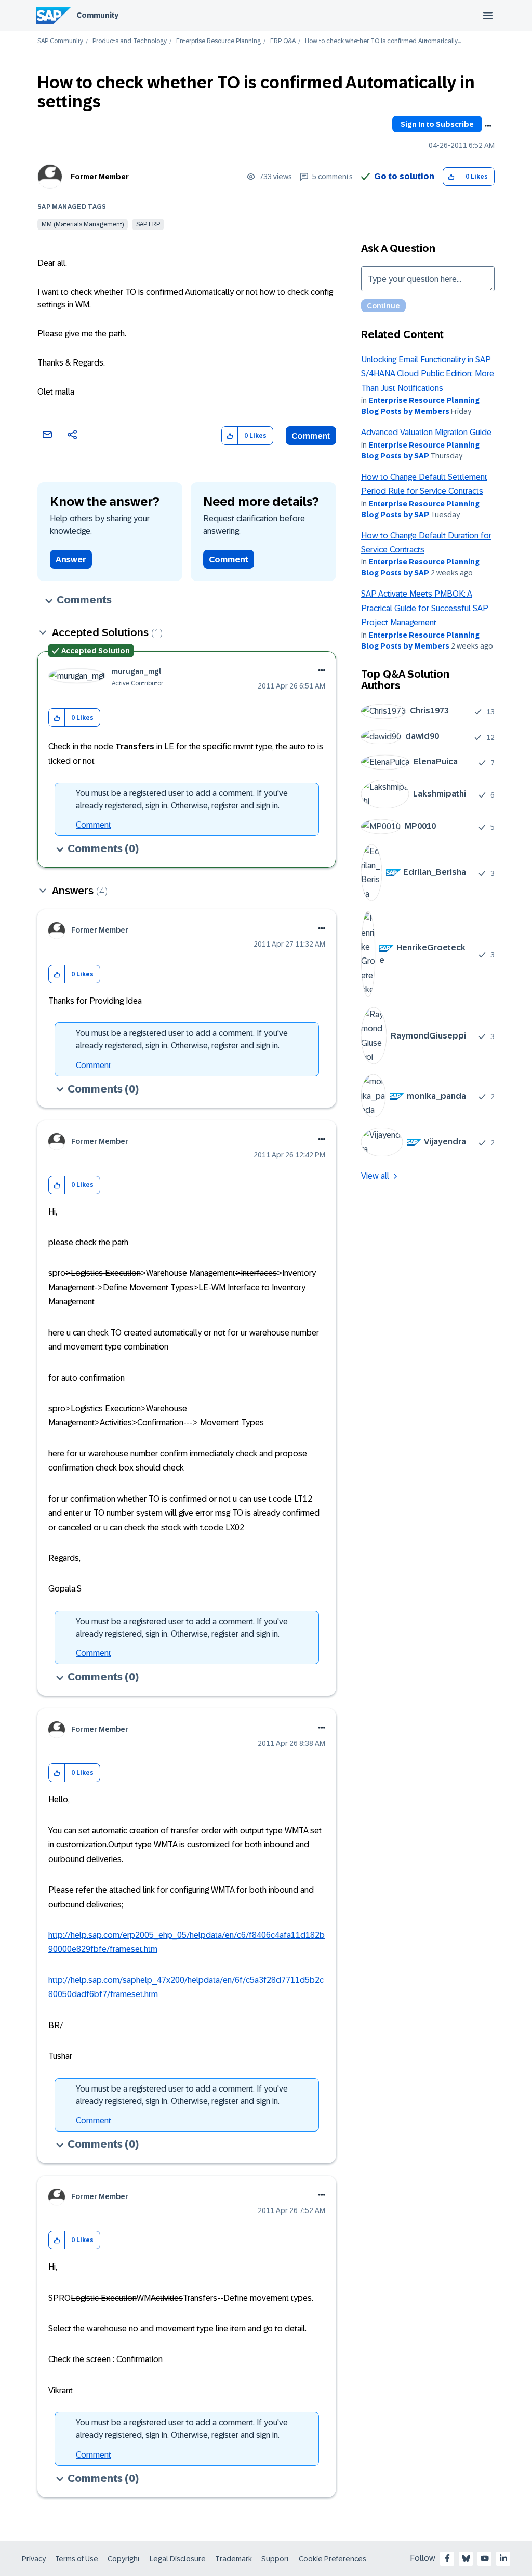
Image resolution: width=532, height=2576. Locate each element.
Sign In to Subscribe (437, 124)
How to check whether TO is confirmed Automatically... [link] (383, 41)
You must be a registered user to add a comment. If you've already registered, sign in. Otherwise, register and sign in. (182, 799)
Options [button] (488, 126)
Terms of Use (77, 2559)
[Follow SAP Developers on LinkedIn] (503, 2558)
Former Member (100, 177)
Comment (311, 436)
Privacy (34, 2559)
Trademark (234, 2559)
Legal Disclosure (178, 2559)
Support (275, 2559)
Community (97, 15)
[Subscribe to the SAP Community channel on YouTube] (485, 2558)
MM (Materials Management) (83, 224)
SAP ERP (148, 224)
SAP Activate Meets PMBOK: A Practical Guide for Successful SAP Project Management (425, 608)
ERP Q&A (283, 41)
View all (375, 1176)
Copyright (124, 2559)
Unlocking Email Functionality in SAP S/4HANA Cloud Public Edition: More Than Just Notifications (428, 374)
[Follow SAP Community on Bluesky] (466, 2558)
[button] (451, 177)
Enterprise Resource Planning (218, 41)
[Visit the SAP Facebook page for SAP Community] (447, 2558)
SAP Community (60, 41)
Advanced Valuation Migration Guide (426, 432)
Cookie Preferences (332, 2559)
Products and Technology (130, 41)
